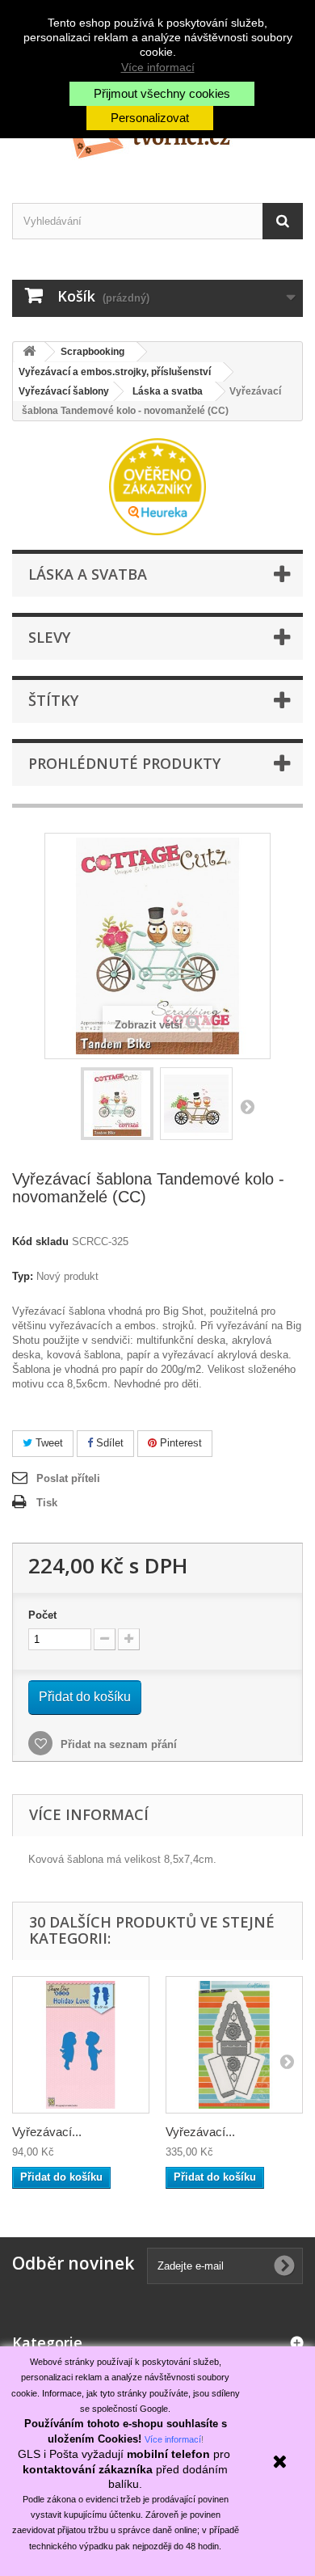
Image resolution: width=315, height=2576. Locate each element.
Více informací (158, 67)
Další (247, 1106)
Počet (42, 1615)
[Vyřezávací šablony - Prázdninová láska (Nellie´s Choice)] (81, 2045)
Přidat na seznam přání (117, 1744)
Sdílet (108, 1443)
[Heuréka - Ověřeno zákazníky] (157, 486)
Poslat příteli (68, 1478)
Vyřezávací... (47, 2132)
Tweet (48, 1443)
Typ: (23, 1276)
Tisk (47, 1503)
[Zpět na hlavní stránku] (29, 352)
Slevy (49, 637)
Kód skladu (40, 1242)
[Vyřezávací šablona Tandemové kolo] (117, 1104)
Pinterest (179, 1443)
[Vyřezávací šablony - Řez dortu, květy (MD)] (234, 2045)
